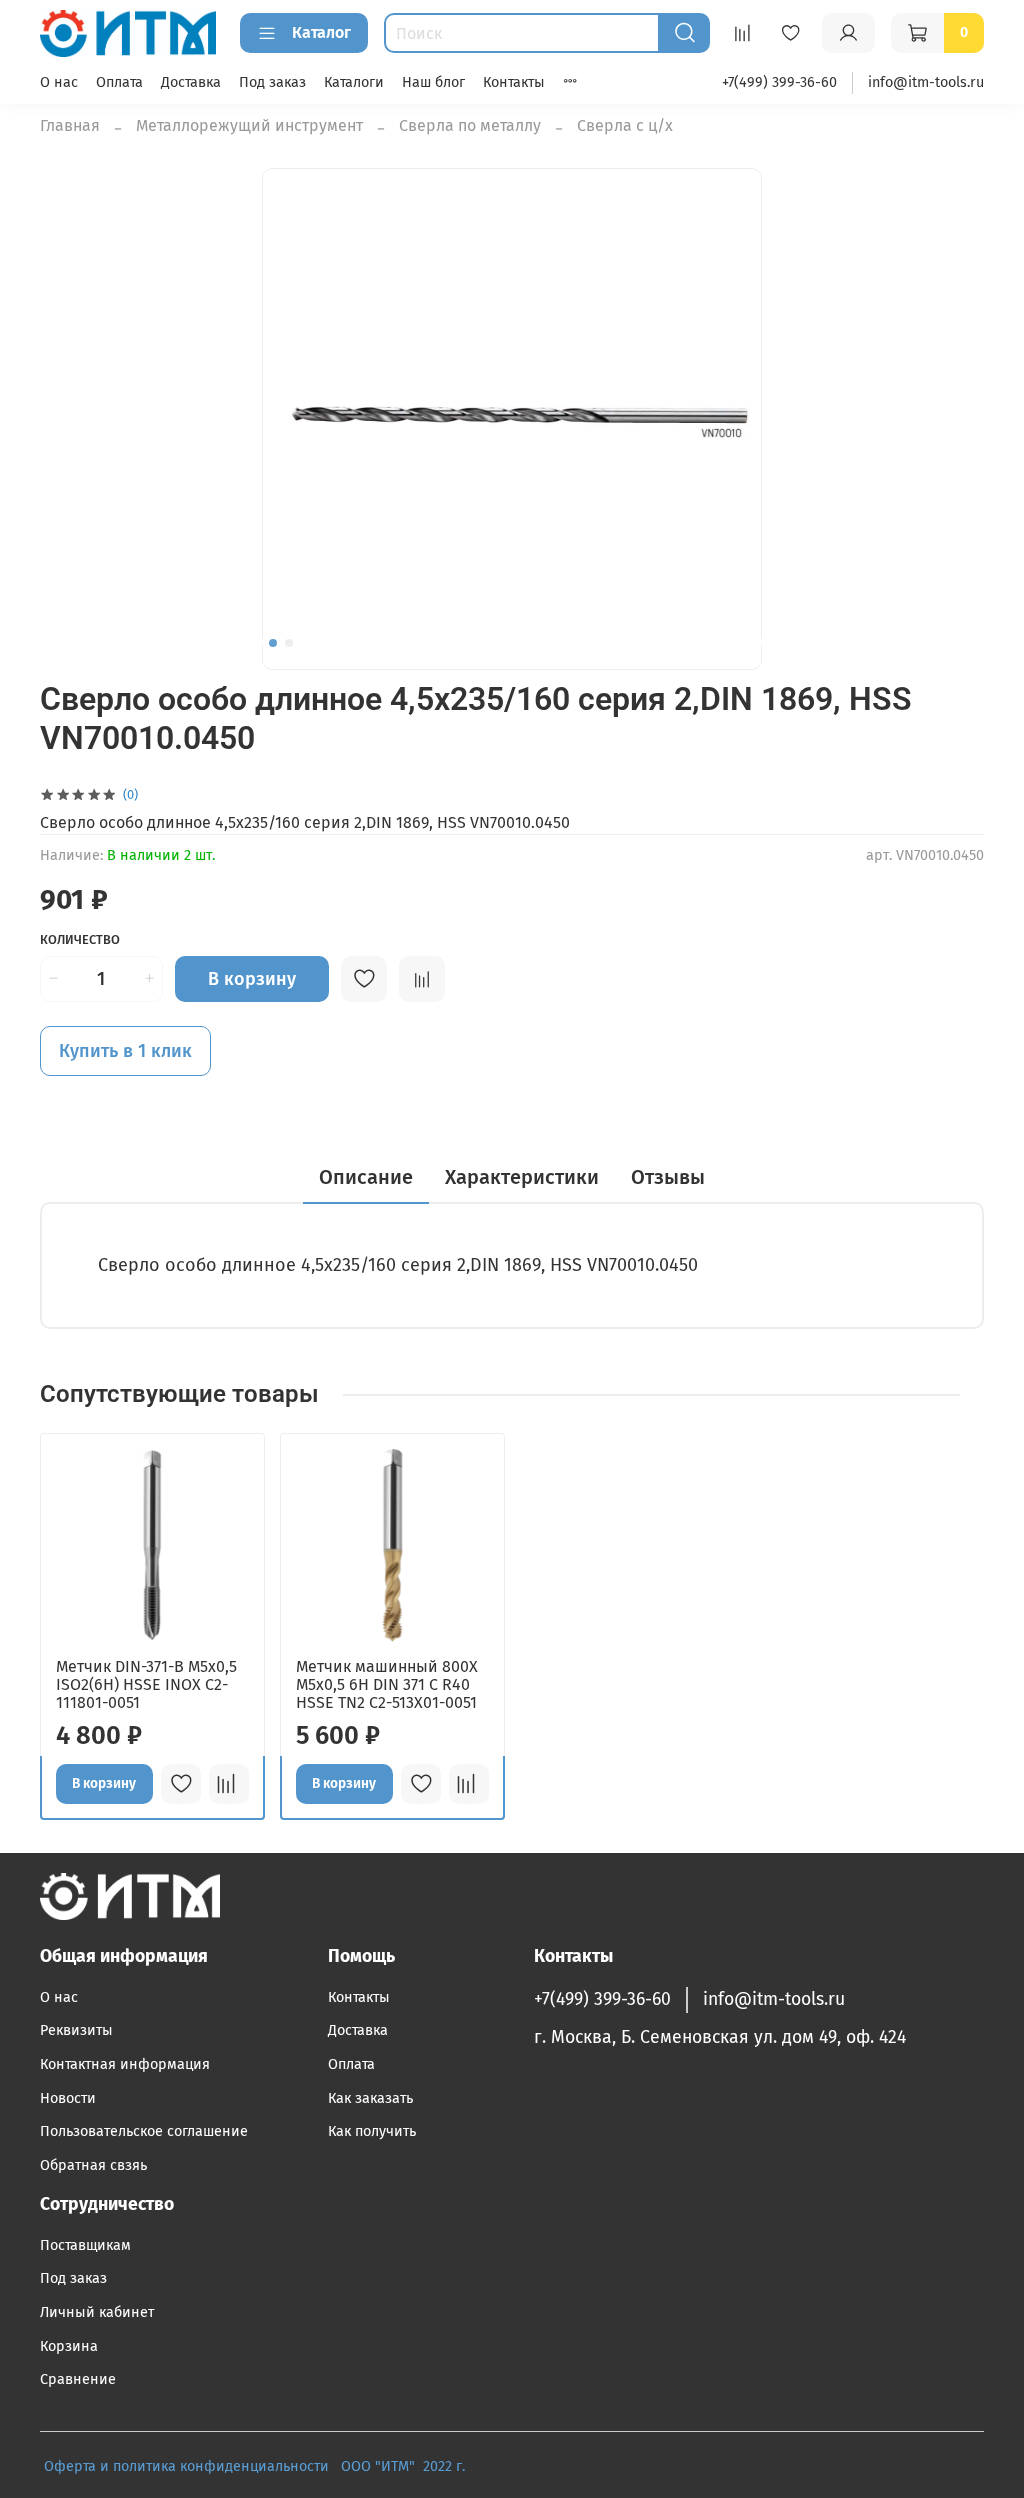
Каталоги (354, 82)
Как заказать (370, 2098)
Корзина (69, 2346)
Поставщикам (85, 2245)
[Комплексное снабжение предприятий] (335, 2466)
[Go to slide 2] (289, 643)
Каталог (321, 32)
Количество (80, 939)
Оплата (119, 82)
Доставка (191, 82)
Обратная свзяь (93, 2165)
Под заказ (272, 82)
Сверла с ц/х (625, 125)
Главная (70, 125)
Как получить (372, 2131)
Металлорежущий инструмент (249, 125)
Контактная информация (125, 2064)
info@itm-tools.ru (926, 82)
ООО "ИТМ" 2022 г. (405, 2466)
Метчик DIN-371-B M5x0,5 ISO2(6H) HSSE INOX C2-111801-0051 (146, 1684)
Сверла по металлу (470, 125)
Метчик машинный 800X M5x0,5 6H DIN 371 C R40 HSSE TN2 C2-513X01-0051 (387, 1684)
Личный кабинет (97, 2312)
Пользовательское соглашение (144, 2131)
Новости (68, 2098)
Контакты (514, 82)
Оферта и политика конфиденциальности (186, 2466)
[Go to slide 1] (273, 643)
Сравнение (78, 2379)
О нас (59, 82)
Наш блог (433, 82)
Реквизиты (76, 2030)
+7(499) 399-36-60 (779, 82)
